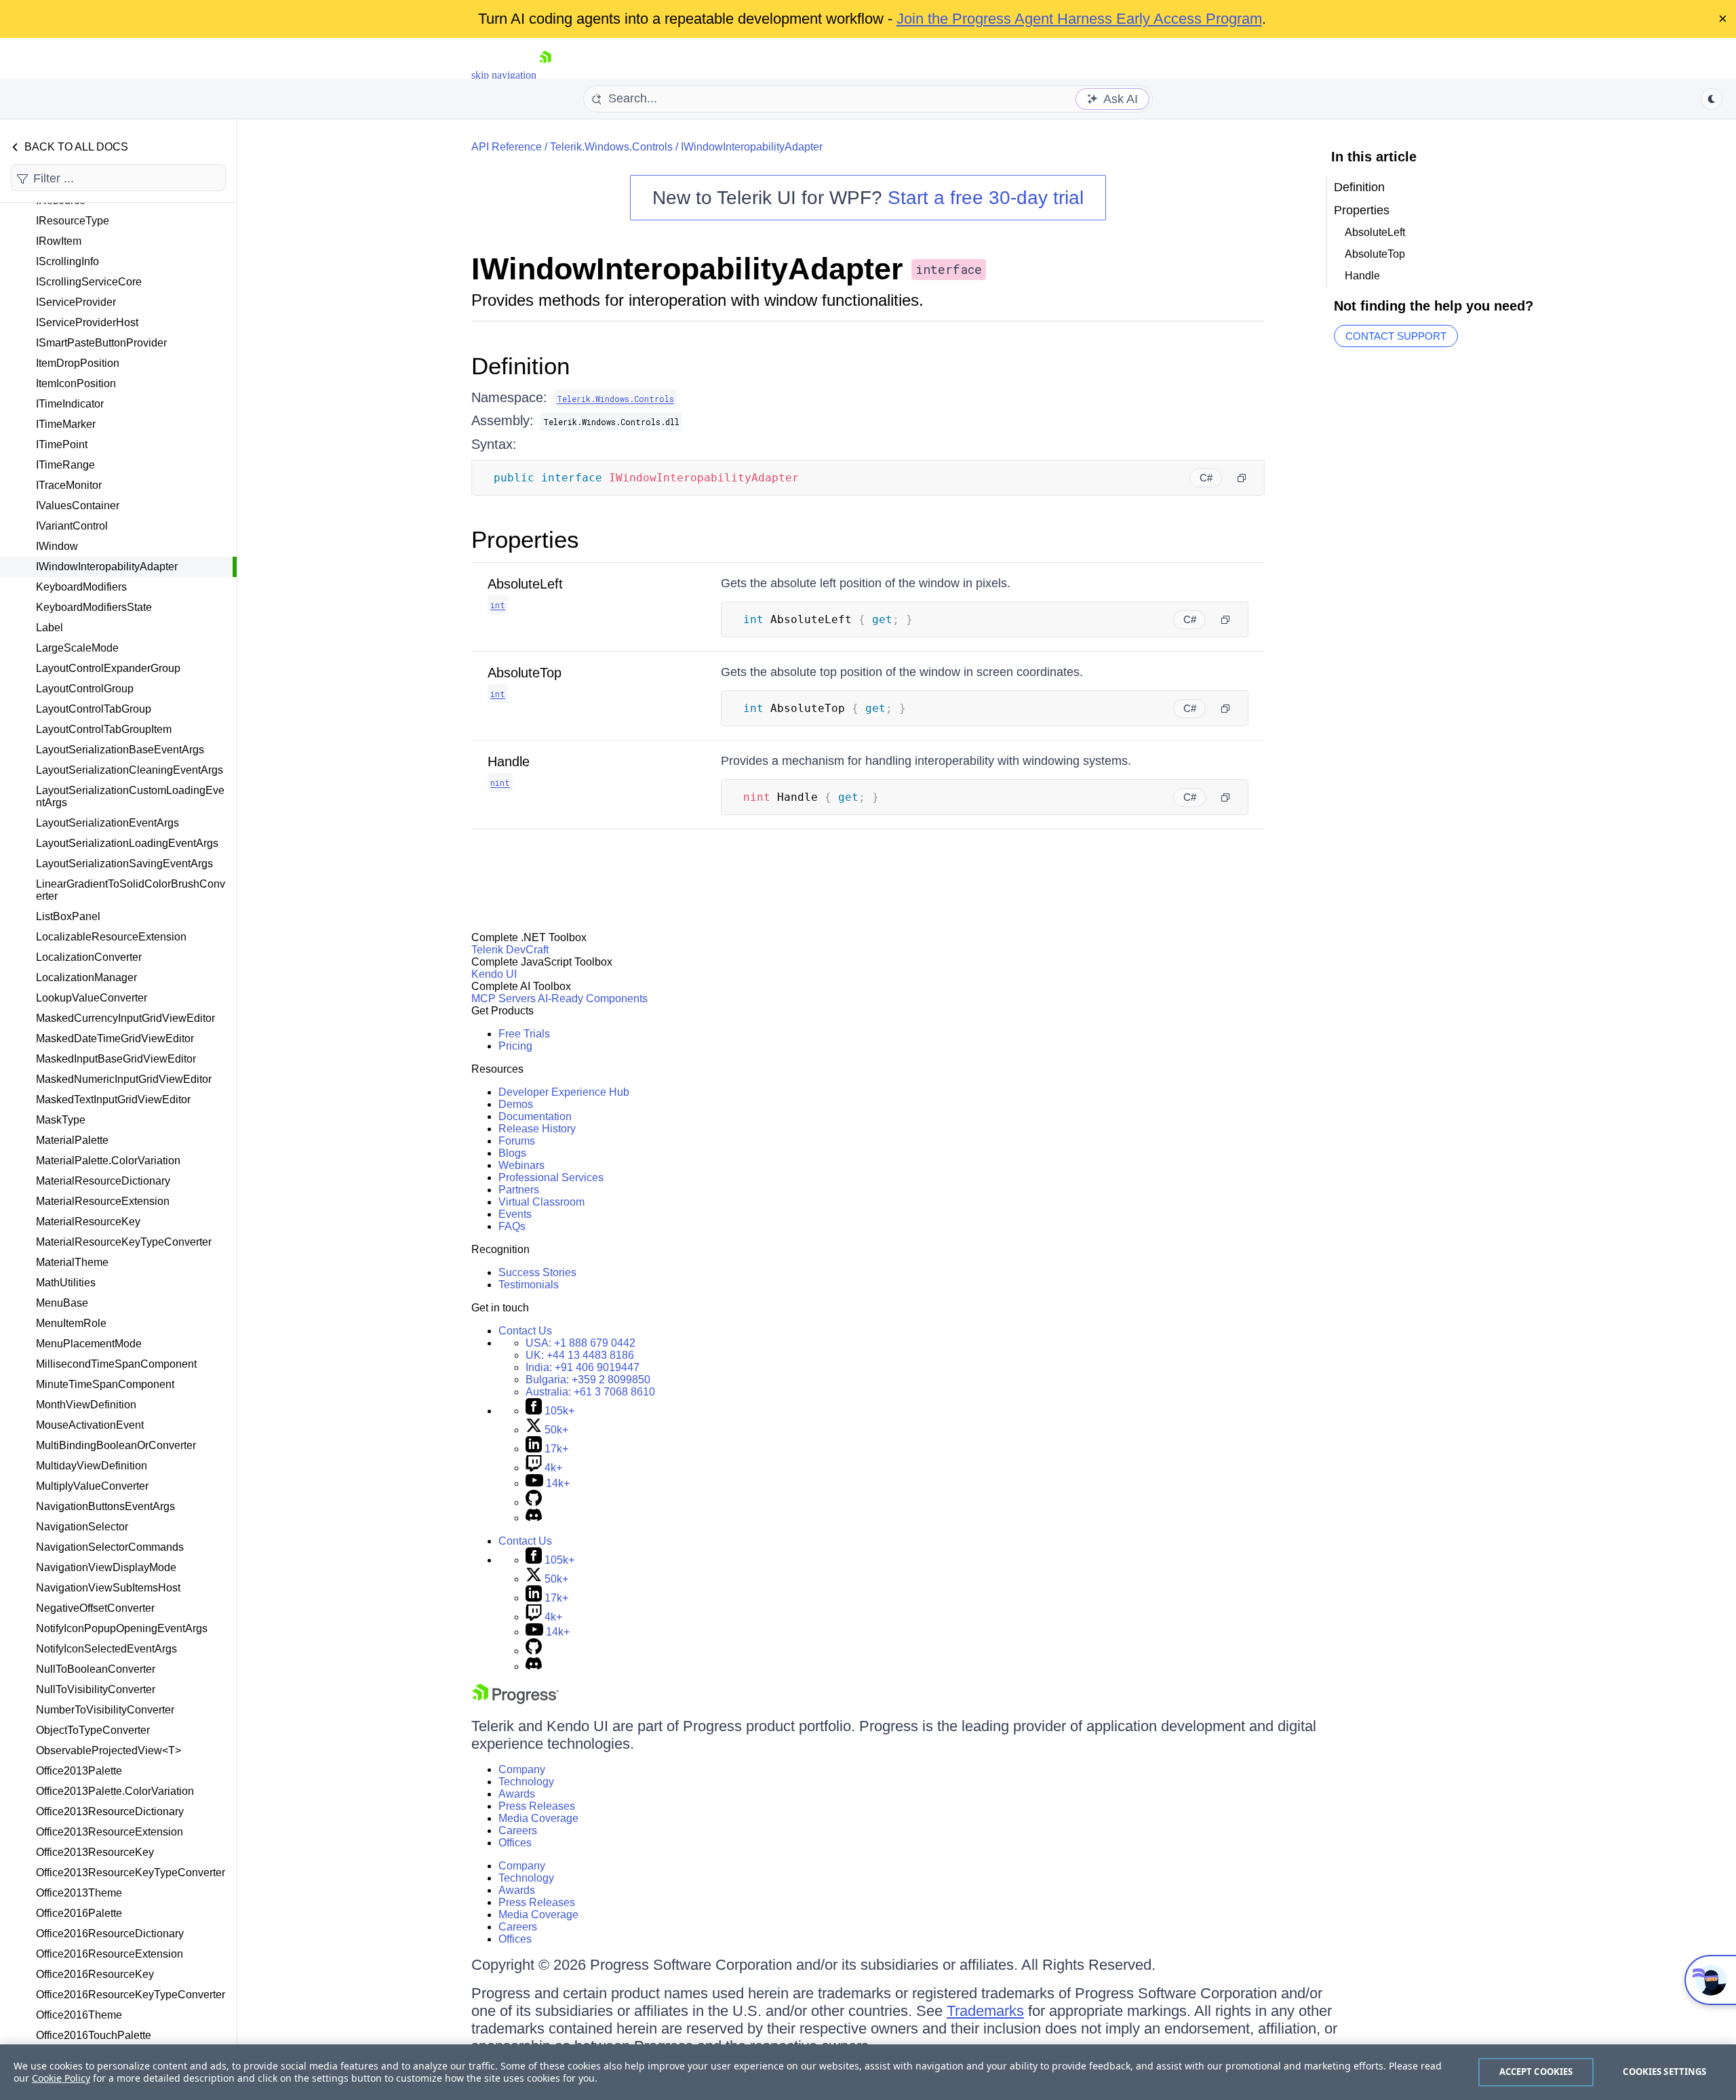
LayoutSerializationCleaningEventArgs (130, 770)
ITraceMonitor (69, 485)
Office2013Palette (79, 1771)
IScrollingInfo (67, 261)
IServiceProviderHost (87, 322)
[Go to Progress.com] (515, 1700)
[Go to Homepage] (545, 75)
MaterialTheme (72, 1262)
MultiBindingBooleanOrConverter (116, 1445)
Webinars (521, 1165)
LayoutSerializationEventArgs (107, 823)
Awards (517, 1794)
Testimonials (529, 1285)
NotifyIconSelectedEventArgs (106, 1649)
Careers (518, 1830)
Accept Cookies (1536, 2072)
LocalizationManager (86, 977)
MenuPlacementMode (89, 1344)
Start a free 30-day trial (986, 198)
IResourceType (73, 221)
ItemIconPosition (76, 383)
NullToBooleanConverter (96, 1669)
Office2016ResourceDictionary (110, 1934)
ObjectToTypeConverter (93, 1730)
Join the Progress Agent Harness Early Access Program (1079, 19)
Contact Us (525, 1331)
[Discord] (534, 1518)
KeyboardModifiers (81, 587)
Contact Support (1396, 336)
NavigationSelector (82, 1527)
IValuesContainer (78, 506)
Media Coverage (538, 1818)
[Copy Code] (1242, 478)
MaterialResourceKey (88, 1222)
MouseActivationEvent (90, 1425)
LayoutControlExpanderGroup (108, 668)
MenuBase (62, 1303)
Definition (520, 366)
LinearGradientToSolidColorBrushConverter (131, 890)
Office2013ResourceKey (95, 1852)
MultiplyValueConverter (92, 1486)
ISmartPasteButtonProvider (101, 343)
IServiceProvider (76, 302)
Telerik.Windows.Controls (611, 147)
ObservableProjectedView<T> (108, 1750)
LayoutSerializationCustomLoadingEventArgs (130, 796)
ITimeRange (65, 465)
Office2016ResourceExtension (110, 1954)
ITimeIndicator (70, 404)
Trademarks (985, 2011)
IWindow (57, 546)
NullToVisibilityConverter (96, 1689)
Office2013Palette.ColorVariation (115, 1791)
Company (522, 1769)
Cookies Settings (1664, 2072)
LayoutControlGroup (85, 689)
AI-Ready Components (593, 998)
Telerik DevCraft (510, 950)
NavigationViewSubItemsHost (108, 1588)
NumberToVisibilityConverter (105, 1710)
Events (515, 1214)
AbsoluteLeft (525, 584)
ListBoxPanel (68, 916)
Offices (515, 1843)
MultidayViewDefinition (92, 1466)
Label (50, 628)
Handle (509, 761)
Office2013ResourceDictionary (110, 1811)
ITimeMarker (66, 424)
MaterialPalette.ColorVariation (108, 1161)
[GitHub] (534, 1502)
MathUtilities (66, 1283)
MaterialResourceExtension (103, 1201)
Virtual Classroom (541, 1202)
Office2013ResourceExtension (110, 1832)
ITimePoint (62, 444)
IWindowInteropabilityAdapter (107, 567)
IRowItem (59, 241)
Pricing (515, 1046)
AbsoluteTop (525, 673)
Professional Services (551, 1177)
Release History (537, 1129)
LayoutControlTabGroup (94, 709)
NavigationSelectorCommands (110, 1547)
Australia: (590, 1392)
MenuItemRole (71, 1323)
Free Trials (524, 1034)
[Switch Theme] (1712, 99)
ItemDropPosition (78, 363)
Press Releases (537, 1806)
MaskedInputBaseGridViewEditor (116, 1059)
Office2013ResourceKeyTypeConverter (131, 1873)
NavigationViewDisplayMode (106, 1567)
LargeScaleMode (77, 648)
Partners (519, 1190)
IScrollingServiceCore (89, 282)
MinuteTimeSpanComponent (105, 1384)
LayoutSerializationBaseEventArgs (120, 750)
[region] (868, 2072)
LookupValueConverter (92, 998)
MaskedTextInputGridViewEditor (113, 1099)
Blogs (512, 1153)
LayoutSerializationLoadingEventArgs (127, 843)
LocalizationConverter (89, 957)
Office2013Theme (79, 1893)
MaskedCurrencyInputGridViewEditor (125, 1018)
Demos (516, 1104)
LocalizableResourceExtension (111, 937)
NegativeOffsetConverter (95, 1608)
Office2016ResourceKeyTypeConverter (131, 1995)
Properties (525, 539)
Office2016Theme (79, 2015)
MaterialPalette (72, 1140)
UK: (580, 1355)
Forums (517, 1141)
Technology (526, 1782)
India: (583, 1367)
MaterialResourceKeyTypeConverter (124, 1242)
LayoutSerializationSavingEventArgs (124, 864)
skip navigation (504, 75)
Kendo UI (494, 974)
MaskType (61, 1120)
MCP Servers (504, 998)
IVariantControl (72, 526)
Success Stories (537, 1272)
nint (500, 782)
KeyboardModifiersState (94, 607)
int (498, 605)
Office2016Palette (79, 1913)
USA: (580, 1343)
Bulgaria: (588, 1380)
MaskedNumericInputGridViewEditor (124, 1079)
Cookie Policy (61, 2078)
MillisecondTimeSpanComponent (116, 1364)
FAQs (512, 1226)
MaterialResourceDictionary (103, 1181)
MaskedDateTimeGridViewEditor (115, 1038)
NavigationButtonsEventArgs (105, 1506)
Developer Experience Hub (564, 1092)
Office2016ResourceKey (95, 1974)
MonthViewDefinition (86, 1405)
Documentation (535, 1116)
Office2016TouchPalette (94, 2035)
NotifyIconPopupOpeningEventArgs (122, 1628)
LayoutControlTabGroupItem (104, 729)
